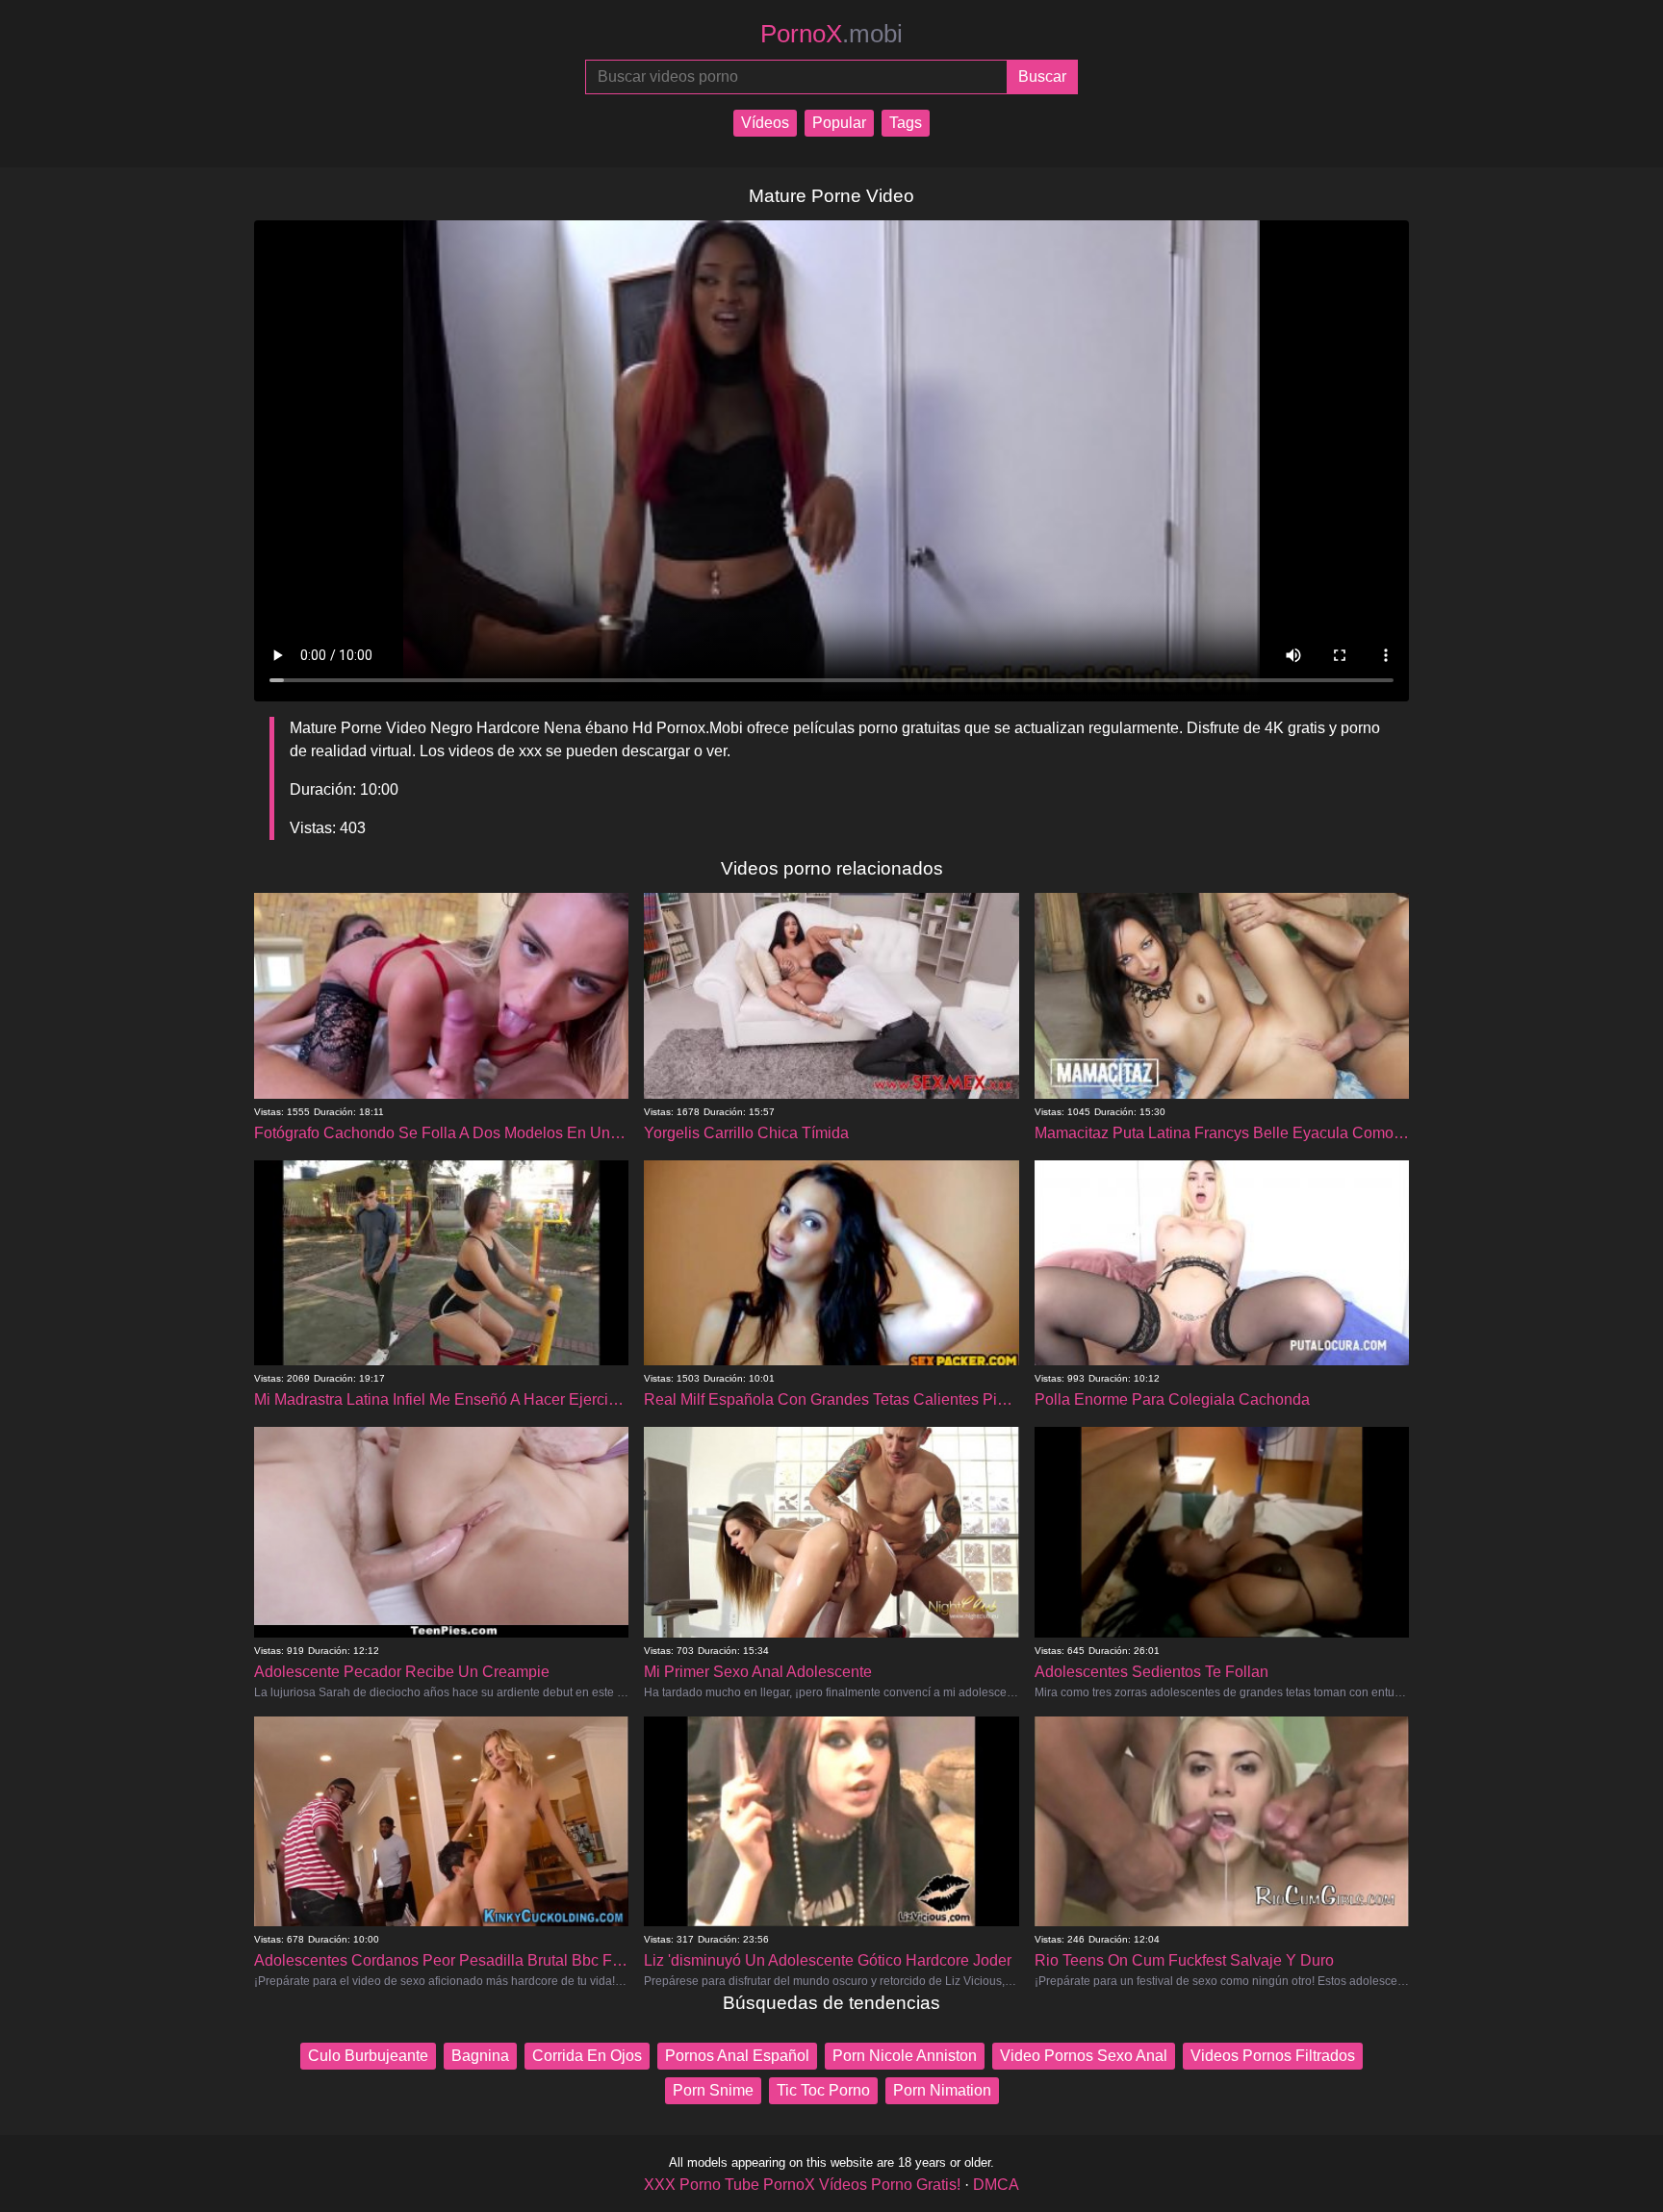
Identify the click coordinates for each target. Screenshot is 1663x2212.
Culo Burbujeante (368, 2056)
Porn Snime (713, 2090)
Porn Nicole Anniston (905, 2056)
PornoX (831, 34)
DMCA (996, 2185)
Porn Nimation (942, 2090)
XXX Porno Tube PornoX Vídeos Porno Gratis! (802, 2185)
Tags (906, 123)
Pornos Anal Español (737, 2056)
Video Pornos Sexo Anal (1084, 2056)
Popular (839, 123)
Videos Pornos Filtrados (1273, 2056)
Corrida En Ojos (587, 2056)
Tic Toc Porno (823, 2090)
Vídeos (765, 123)
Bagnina (480, 2056)
